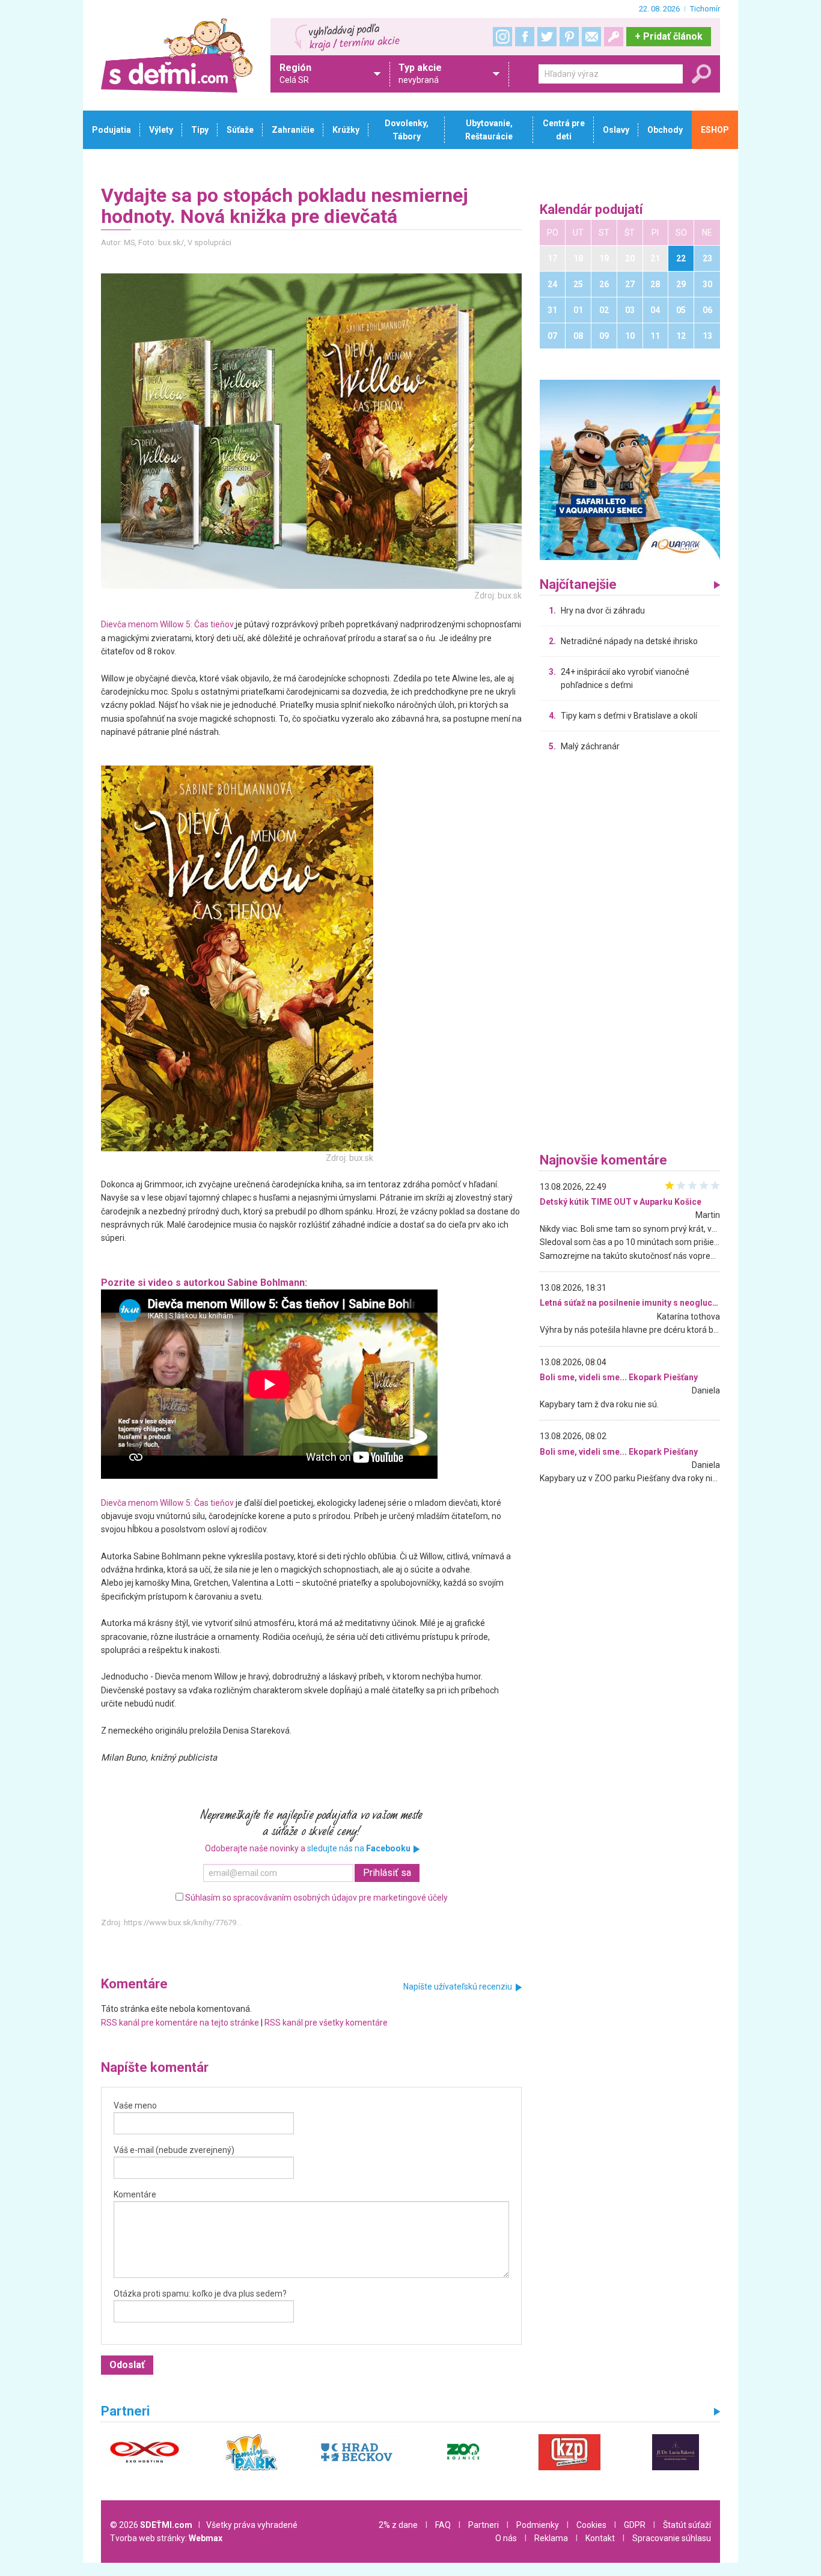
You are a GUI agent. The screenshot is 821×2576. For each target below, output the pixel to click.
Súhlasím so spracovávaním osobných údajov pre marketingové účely (316, 1898)
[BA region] (630, 469)
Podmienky (538, 2525)
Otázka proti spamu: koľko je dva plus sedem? (200, 2294)
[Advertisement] (630, 955)
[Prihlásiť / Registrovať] (614, 37)
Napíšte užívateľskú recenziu (458, 1987)
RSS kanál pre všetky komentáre (326, 2023)
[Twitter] (547, 37)
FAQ (443, 2525)
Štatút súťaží (687, 2525)
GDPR (635, 2525)
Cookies (591, 2525)
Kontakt (600, 2538)
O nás (506, 2538)
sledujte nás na (359, 1848)
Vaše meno (135, 2106)
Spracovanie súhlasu (672, 2538)
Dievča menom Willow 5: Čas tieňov (167, 624)
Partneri (484, 2525)
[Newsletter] (591, 37)
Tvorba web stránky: (166, 2538)
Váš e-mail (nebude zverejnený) (174, 2150)
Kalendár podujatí (591, 210)
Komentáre (135, 2194)
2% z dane (398, 2525)
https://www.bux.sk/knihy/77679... (183, 1923)
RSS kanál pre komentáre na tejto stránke (180, 2023)
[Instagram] (502, 37)
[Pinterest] (569, 37)
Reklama (551, 2538)
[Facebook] (525, 37)
